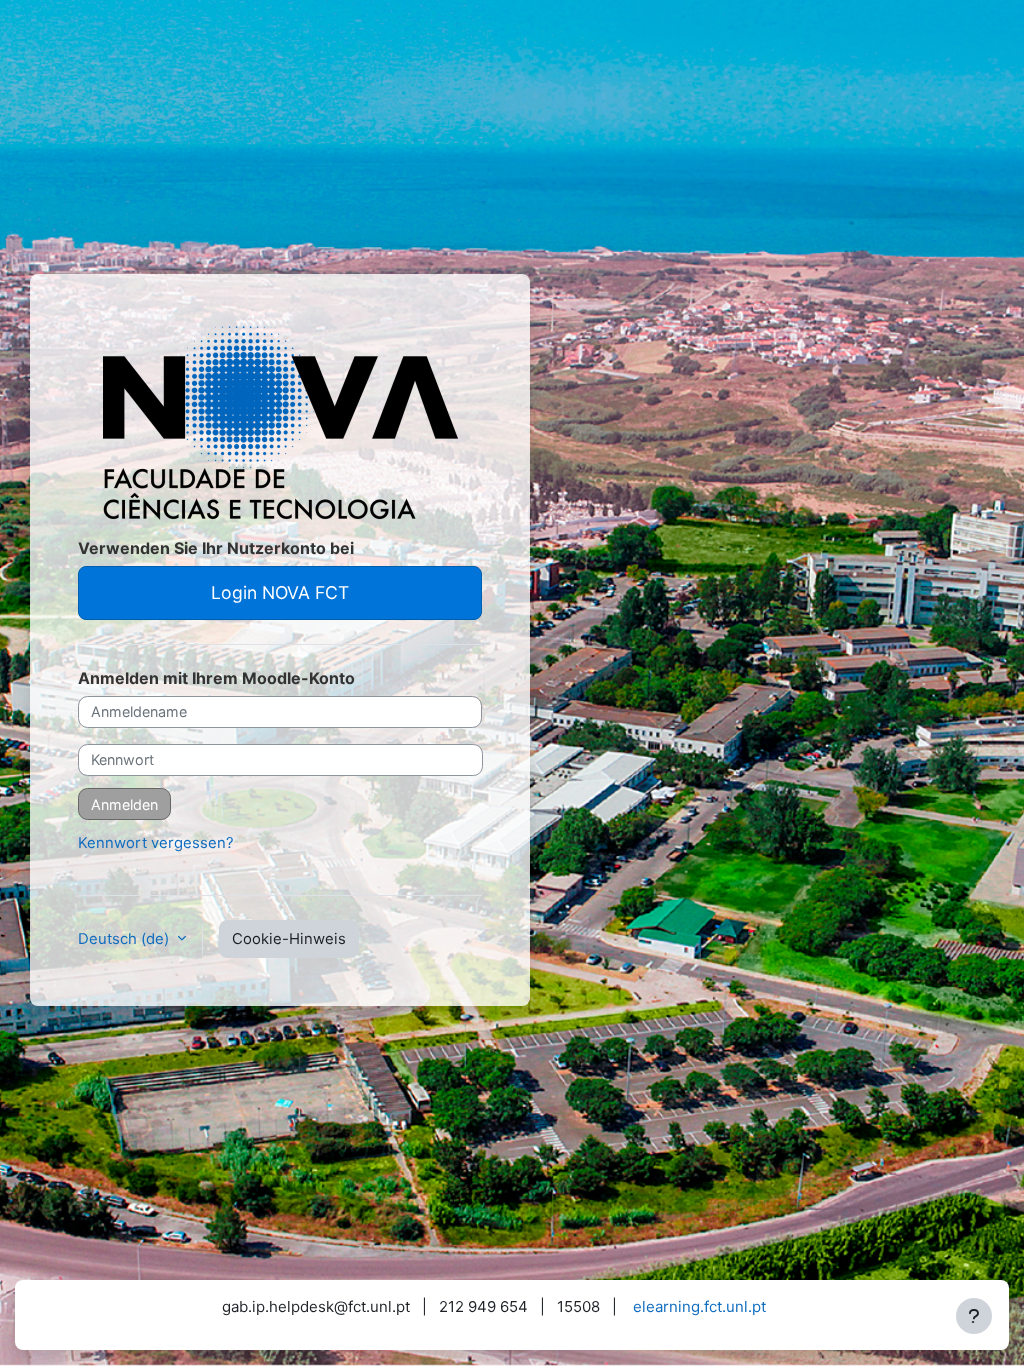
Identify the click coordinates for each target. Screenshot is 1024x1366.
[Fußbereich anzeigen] (974, 1316)
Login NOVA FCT (280, 592)
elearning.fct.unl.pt (699, 1306)
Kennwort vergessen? (156, 843)
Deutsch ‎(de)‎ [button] (125, 939)
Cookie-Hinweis (289, 939)
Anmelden (124, 804)
